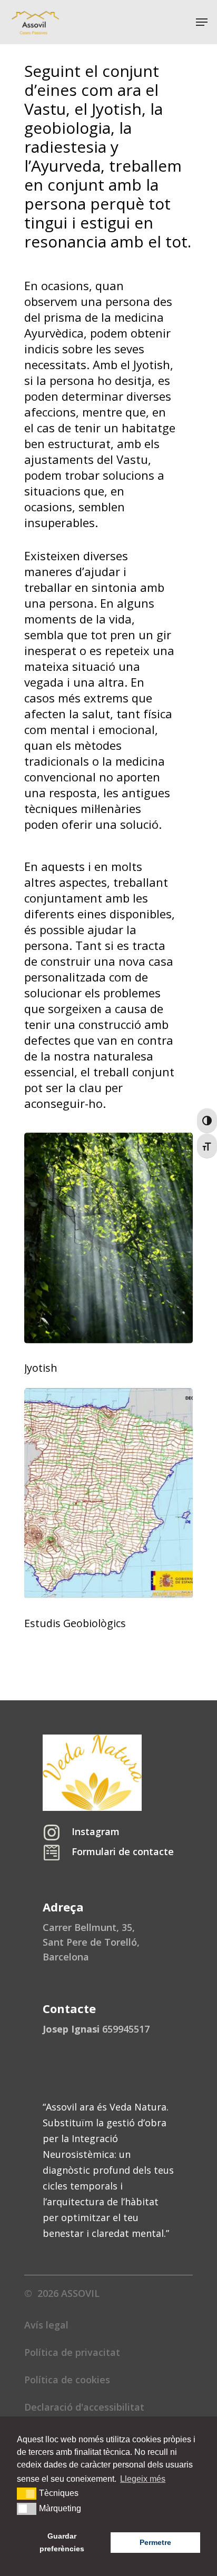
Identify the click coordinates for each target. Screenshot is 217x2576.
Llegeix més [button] (143, 2479)
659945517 (96, 2029)
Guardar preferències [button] (62, 2542)
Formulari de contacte (123, 1851)
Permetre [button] (155, 2542)
